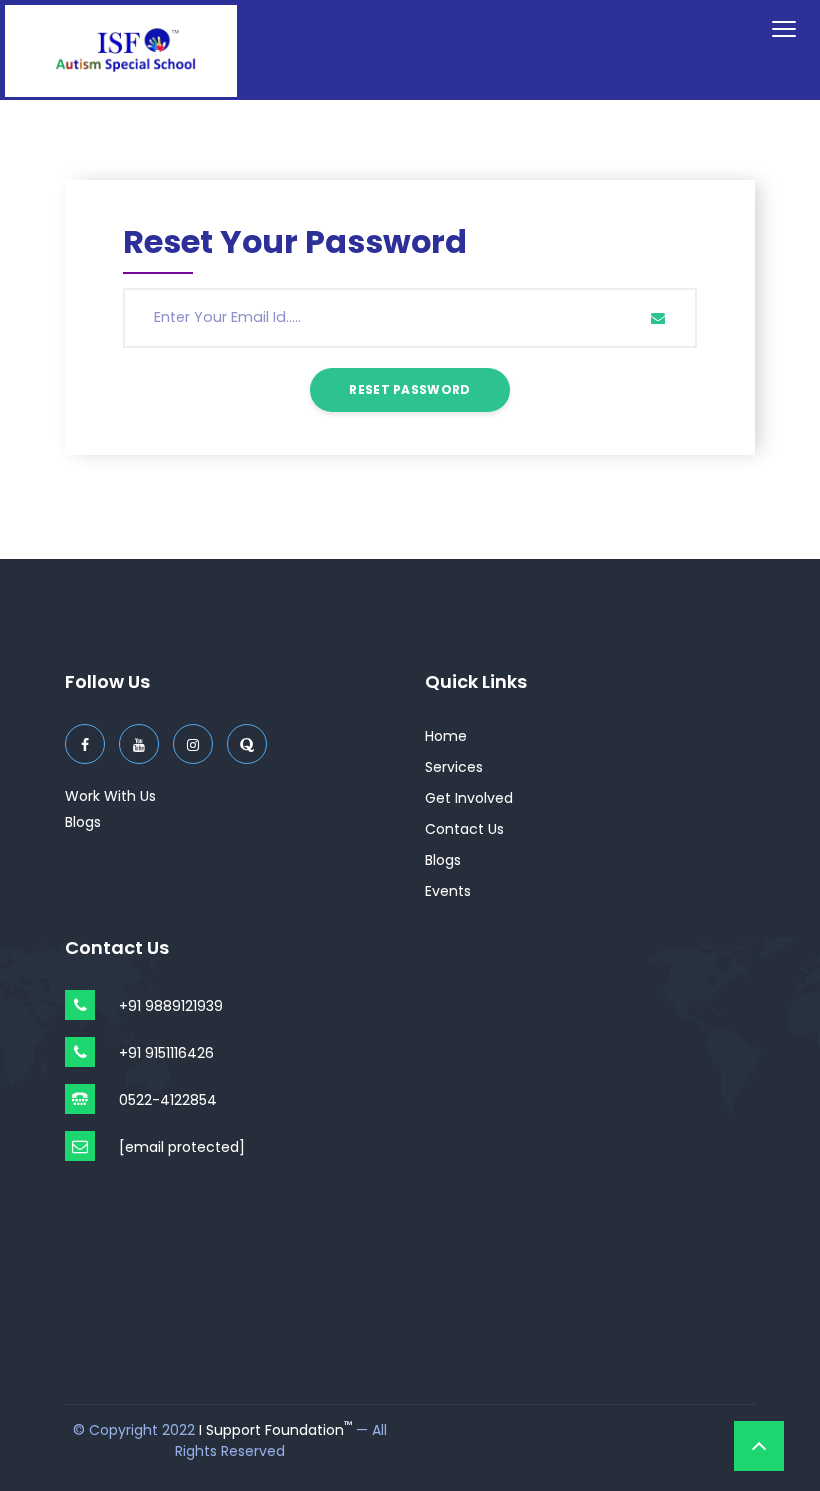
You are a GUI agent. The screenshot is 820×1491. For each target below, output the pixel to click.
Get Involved (469, 798)
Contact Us (464, 829)
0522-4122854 (168, 1100)
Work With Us (110, 796)
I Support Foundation (275, 1430)
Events (448, 891)
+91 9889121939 (171, 1006)
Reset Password (409, 389)
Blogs (83, 822)
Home (446, 736)
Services (454, 767)
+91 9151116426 (166, 1053)
